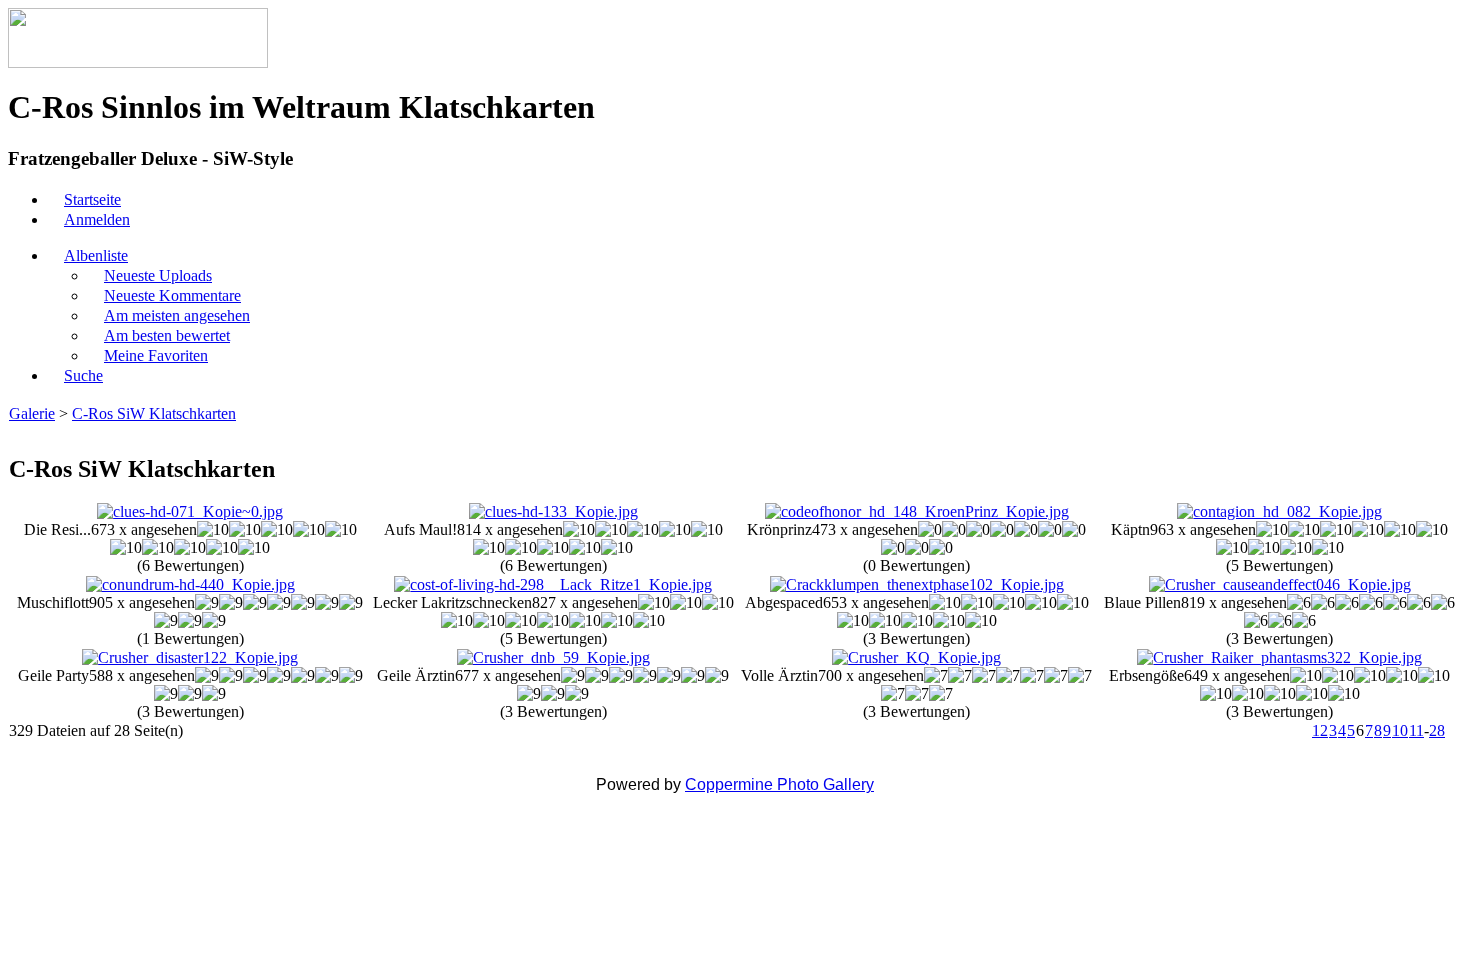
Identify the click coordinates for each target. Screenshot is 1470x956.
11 (1416, 730)
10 (1400, 730)
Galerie (32, 413)
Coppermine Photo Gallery (779, 784)
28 (1437, 730)
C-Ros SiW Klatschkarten (154, 413)
